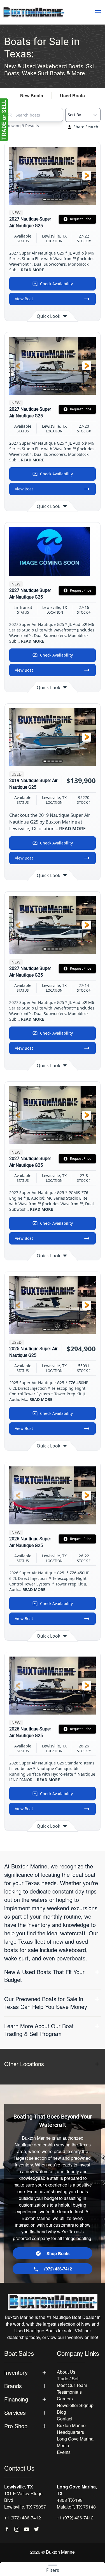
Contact (65, 2419)
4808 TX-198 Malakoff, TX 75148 (76, 2503)
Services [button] (15, 2413)
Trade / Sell (68, 2378)
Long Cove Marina (75, 2439)
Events (64, 2452)
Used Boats (72, 95)
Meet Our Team (72, 2385)
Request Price (81, 219)
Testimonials (69, 2392)
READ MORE (32, 270)
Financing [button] (16, 2399)
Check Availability (56, 284)
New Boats (32, 95)
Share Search (86, 127)
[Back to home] (34, 12)
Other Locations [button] (24, 2064)
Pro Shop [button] (16, 2426)
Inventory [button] (16, 2372)
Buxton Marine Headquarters (71, 2429)
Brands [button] (13, 2386)
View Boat (24, 299)
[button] (98, 12)
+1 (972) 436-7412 (23, 2518)
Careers (65, 2399)
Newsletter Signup (75, 2405)
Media (63, 2445)
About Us (66, 2372)
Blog (61, 2412)
